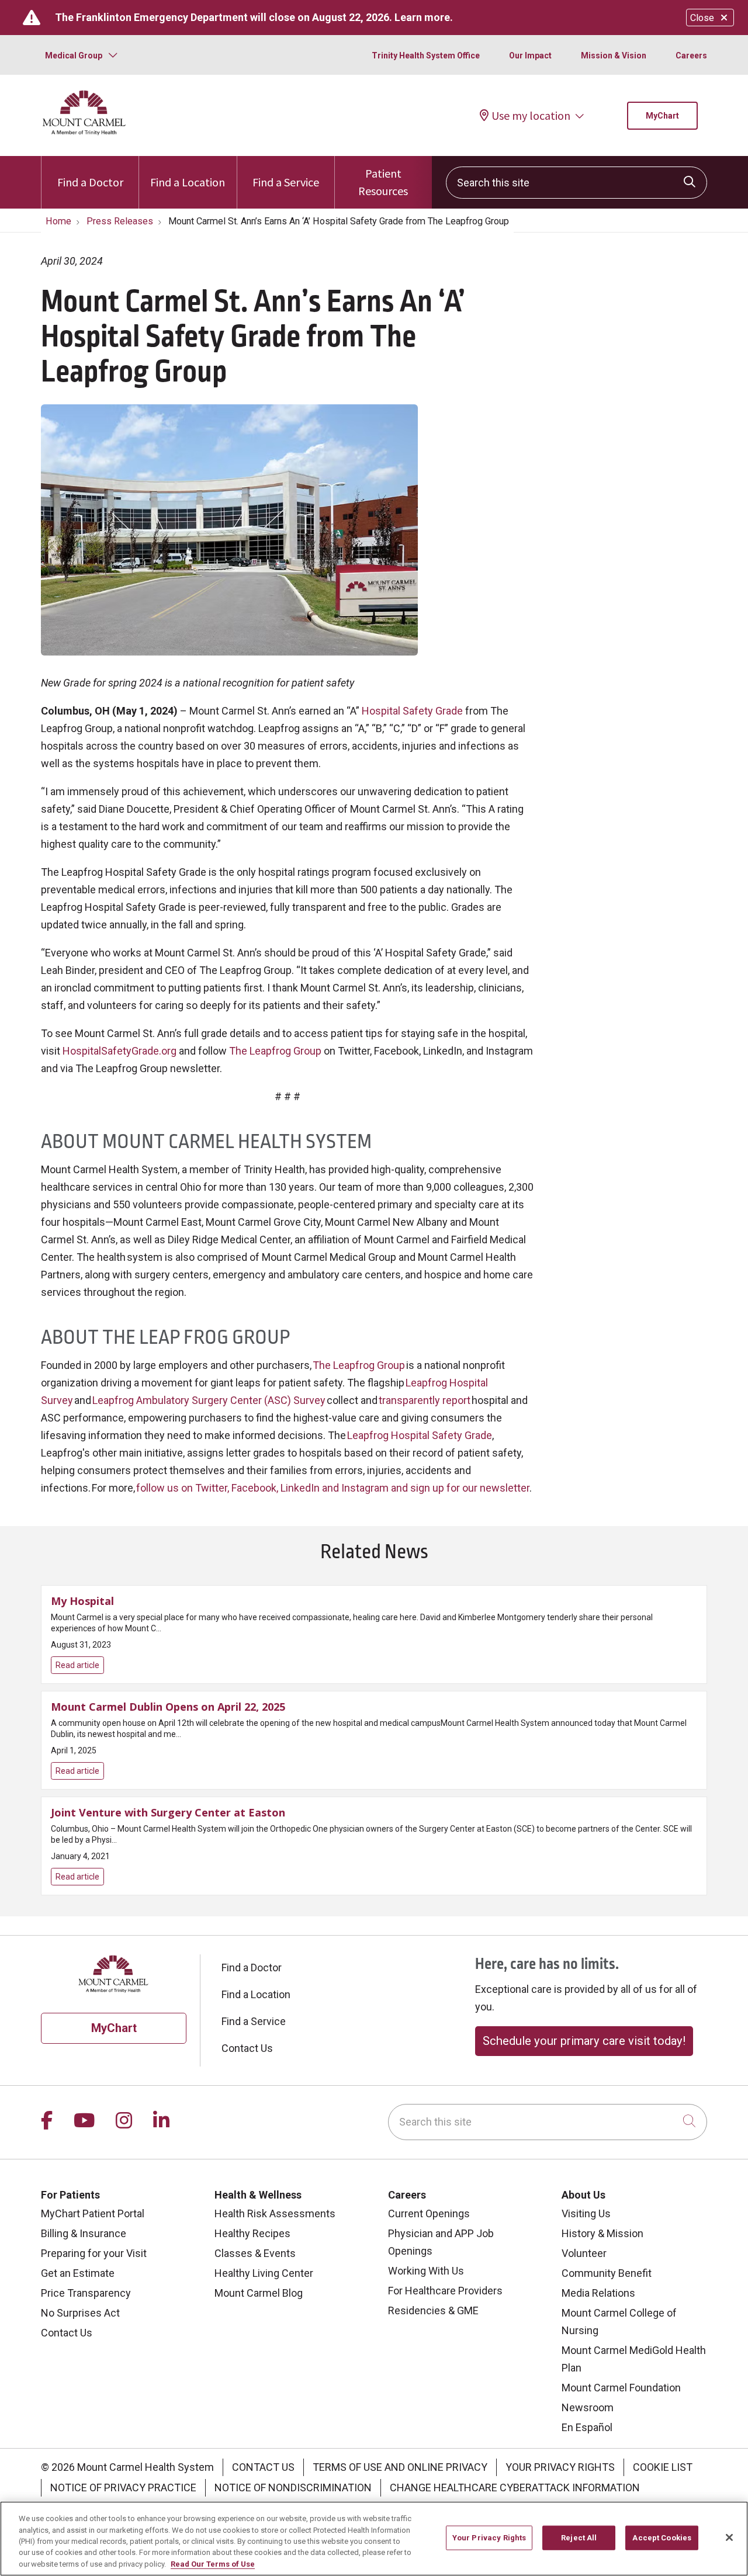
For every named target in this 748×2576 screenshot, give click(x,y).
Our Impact (530, 56)
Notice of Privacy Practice (123, 2487)
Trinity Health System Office (426, 56)
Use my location (531, 115)
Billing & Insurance (84, 2233)
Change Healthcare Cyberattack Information (515, 2487)
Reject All (579, 2538)
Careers (691, 56)
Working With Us (426, 2271)
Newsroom (588, 2407)
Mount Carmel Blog (259, 2293)
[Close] (729, 2537)
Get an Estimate (78, 2273)
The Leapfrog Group (275, 1051)
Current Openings (429, 2213)
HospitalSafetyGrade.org (120, 1051)
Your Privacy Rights (560, 2467)
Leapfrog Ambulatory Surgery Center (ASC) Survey (209, 1400)
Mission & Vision (614, 56)
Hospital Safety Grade (412, 711)
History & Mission (602, 2233)
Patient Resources (383, 182)
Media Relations (598, 2293)
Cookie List (663, 2467)
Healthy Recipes (252, 2233)
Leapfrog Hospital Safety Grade (420, 1435)
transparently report (425, 1400)
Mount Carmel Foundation (621, 2388)
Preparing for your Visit (94, 2253)
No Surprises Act (80, 2313)
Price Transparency (86, 2293)
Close (702, 18)
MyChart (662, 116)
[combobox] (576, 183)
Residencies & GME (433, 2310)
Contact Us (247, 2048)
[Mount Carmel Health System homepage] (84, 132)
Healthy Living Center (264, 2273)
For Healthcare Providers (445, 2291)
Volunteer (584, 2253)
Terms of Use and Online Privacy (400, 2467)
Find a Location (188, 182)
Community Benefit (607, 2273)
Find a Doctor (90, 182)
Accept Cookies (662, 2538)
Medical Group (74, 56)
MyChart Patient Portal (93, 2213)
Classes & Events (255, 2253)
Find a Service (286, 182)
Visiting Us (586, 2213)
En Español (587, 2427)
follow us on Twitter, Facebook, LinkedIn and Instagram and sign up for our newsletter (333, 1488)
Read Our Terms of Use (213, 2564)
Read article (374, 1634)
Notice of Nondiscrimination (293, 2487)
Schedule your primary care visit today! (584, 2041)
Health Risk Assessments (275, 2213)
